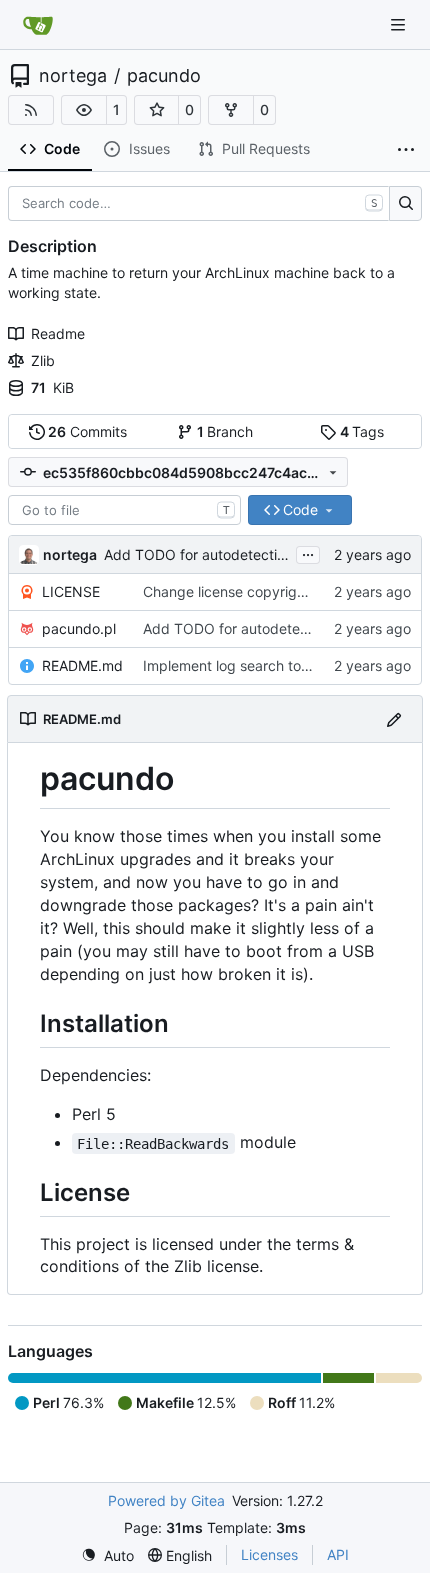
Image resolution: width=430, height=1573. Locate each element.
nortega (73, 76)
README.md (82, 665)
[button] (84, 110)
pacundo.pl (79, 628)
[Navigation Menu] (400, 24)
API (338, 1554)
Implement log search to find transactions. (280, 665)
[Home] (38, 25)
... (308, 552)
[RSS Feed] (31, 110)
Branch (225, 431)
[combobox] (124, 510)
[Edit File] (394, 718)
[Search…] (405, 204)
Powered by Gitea (166, 1500)
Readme (58, 333)
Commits (87, 431)
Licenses (269, 1554)
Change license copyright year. (244, 591)
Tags (362, 431)
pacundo (164, 76)
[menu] (107, 1555)
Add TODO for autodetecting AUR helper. (239, 554)
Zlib (43, 360)
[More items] (406, 150)
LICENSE (71, 591)
